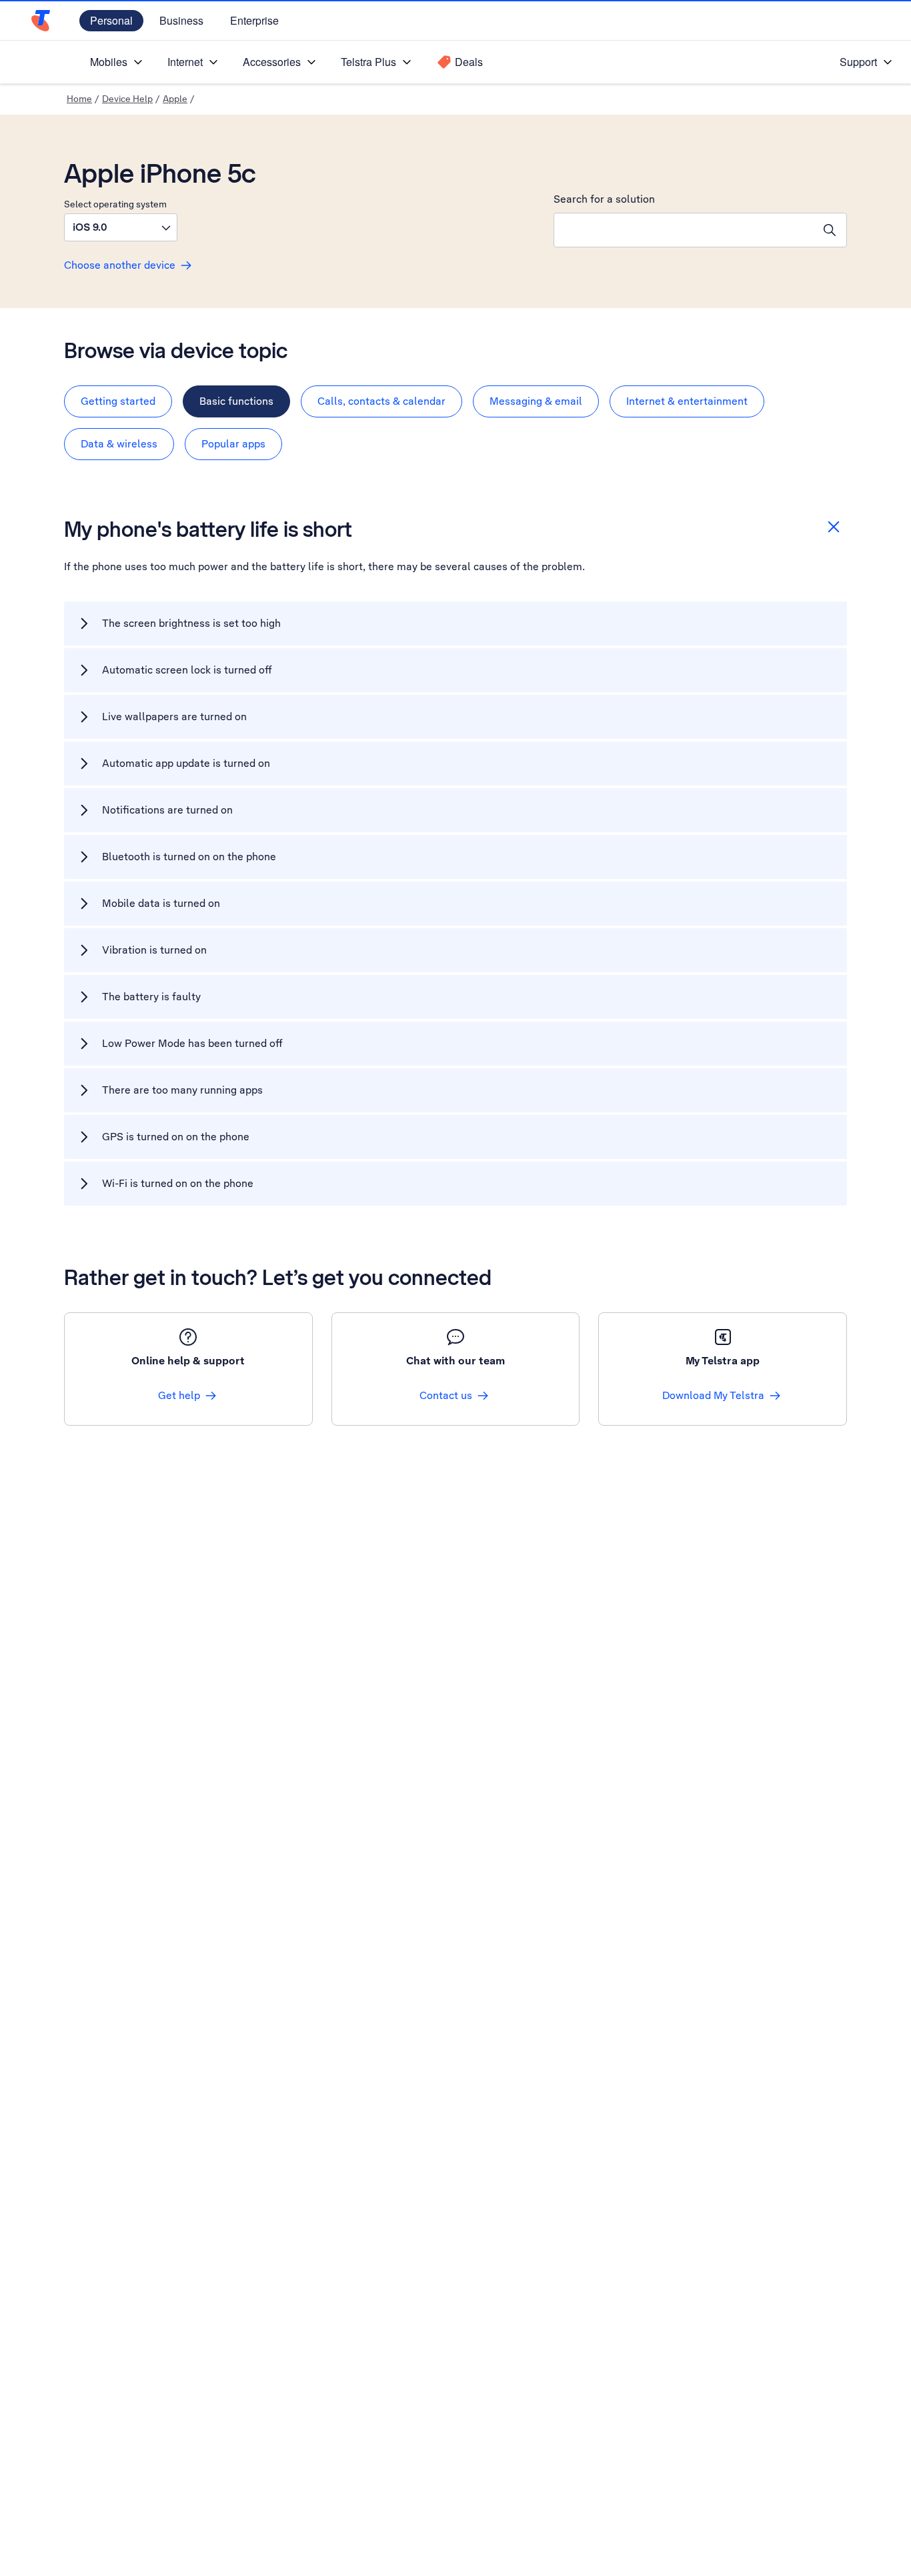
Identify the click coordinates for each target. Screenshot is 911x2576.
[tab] (118, 401)
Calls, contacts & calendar (381, 401)
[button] (121, 227)
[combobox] (684, 230)
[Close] (834, 527)
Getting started (118, 401)
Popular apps (233, 444)
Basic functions (236, 401)
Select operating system (115, 204)
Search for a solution (604, 199)
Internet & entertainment (687, 401)
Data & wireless (119, 444)
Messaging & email (536, 401)
